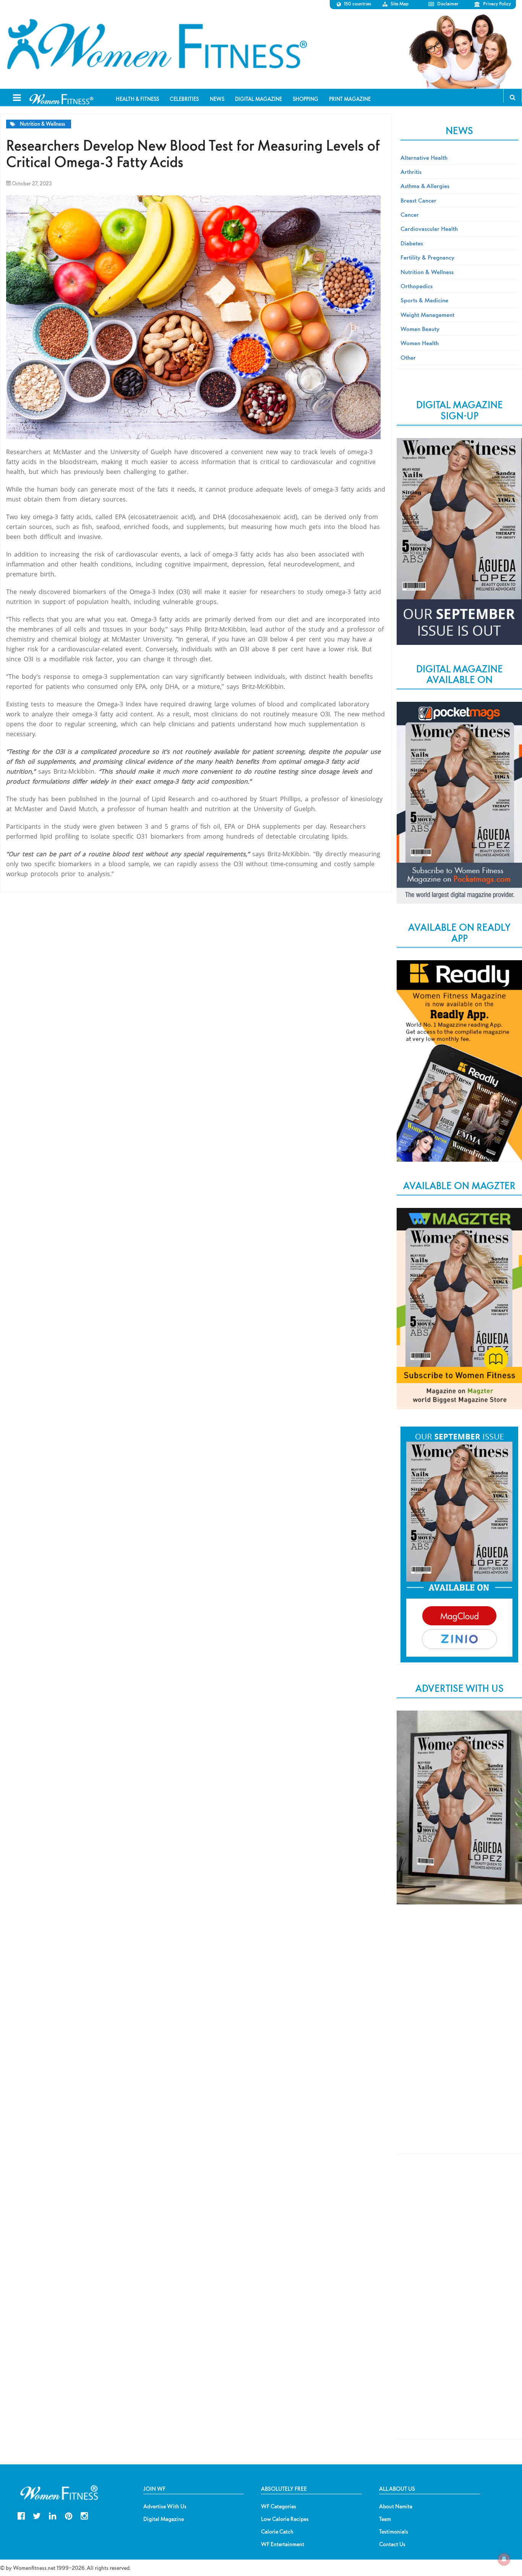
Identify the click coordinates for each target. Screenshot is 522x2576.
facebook (21, 2515)
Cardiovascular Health (429, 229)
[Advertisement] (459, 2037)
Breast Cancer (418, 200)
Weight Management (427, 315)
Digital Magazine (164, 2519)
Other (408, 357)
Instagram (84, 2515)
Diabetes (412, 243)
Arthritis (411, 172)
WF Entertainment (283, 2544)
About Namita (396, 2506)
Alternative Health (424, 157)
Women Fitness (157, 44)
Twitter (37, 2515)
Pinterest (69, 2515)
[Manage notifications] (504, 2559)
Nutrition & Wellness (42, 124)
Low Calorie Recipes (285, 2519)
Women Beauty (420, 329)
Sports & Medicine (424, 300)
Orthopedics (417, 286)
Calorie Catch (277, 2532)
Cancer (410, 214)
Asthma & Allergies (425, 186)
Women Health (420, 343)
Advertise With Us (165, 2506)
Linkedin (53, 2515)
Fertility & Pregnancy (427, 257)
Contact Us (392, 2544)
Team (385, 2519)
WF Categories (279, 2506)
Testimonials (394, 2532)
